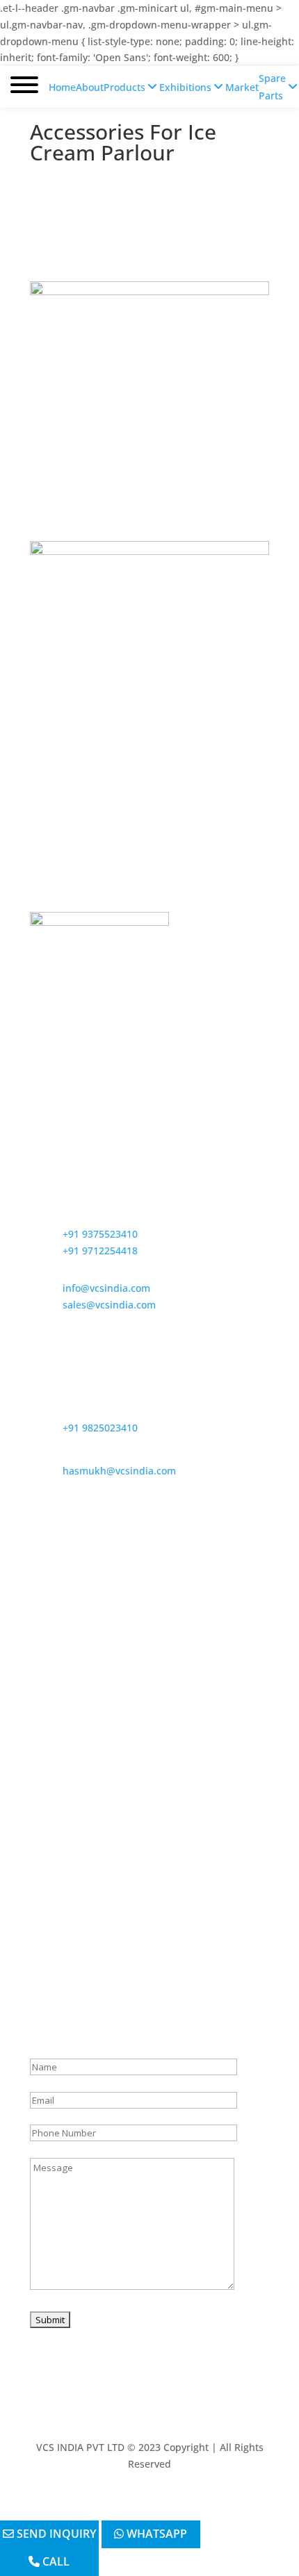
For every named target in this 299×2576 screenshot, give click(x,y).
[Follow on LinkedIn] (191, 2504)
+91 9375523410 (100, 1234)
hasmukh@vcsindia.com (119, 1471)
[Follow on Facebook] (108, 2504)
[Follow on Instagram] (163, 2504)
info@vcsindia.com (106, 1288)
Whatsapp (155, 2534)
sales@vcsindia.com (109, 1305)
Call (55, 2561)
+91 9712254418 (100, 1250)
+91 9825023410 (100, 1428)
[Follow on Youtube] (136, 2504)
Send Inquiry (55, 2534)
